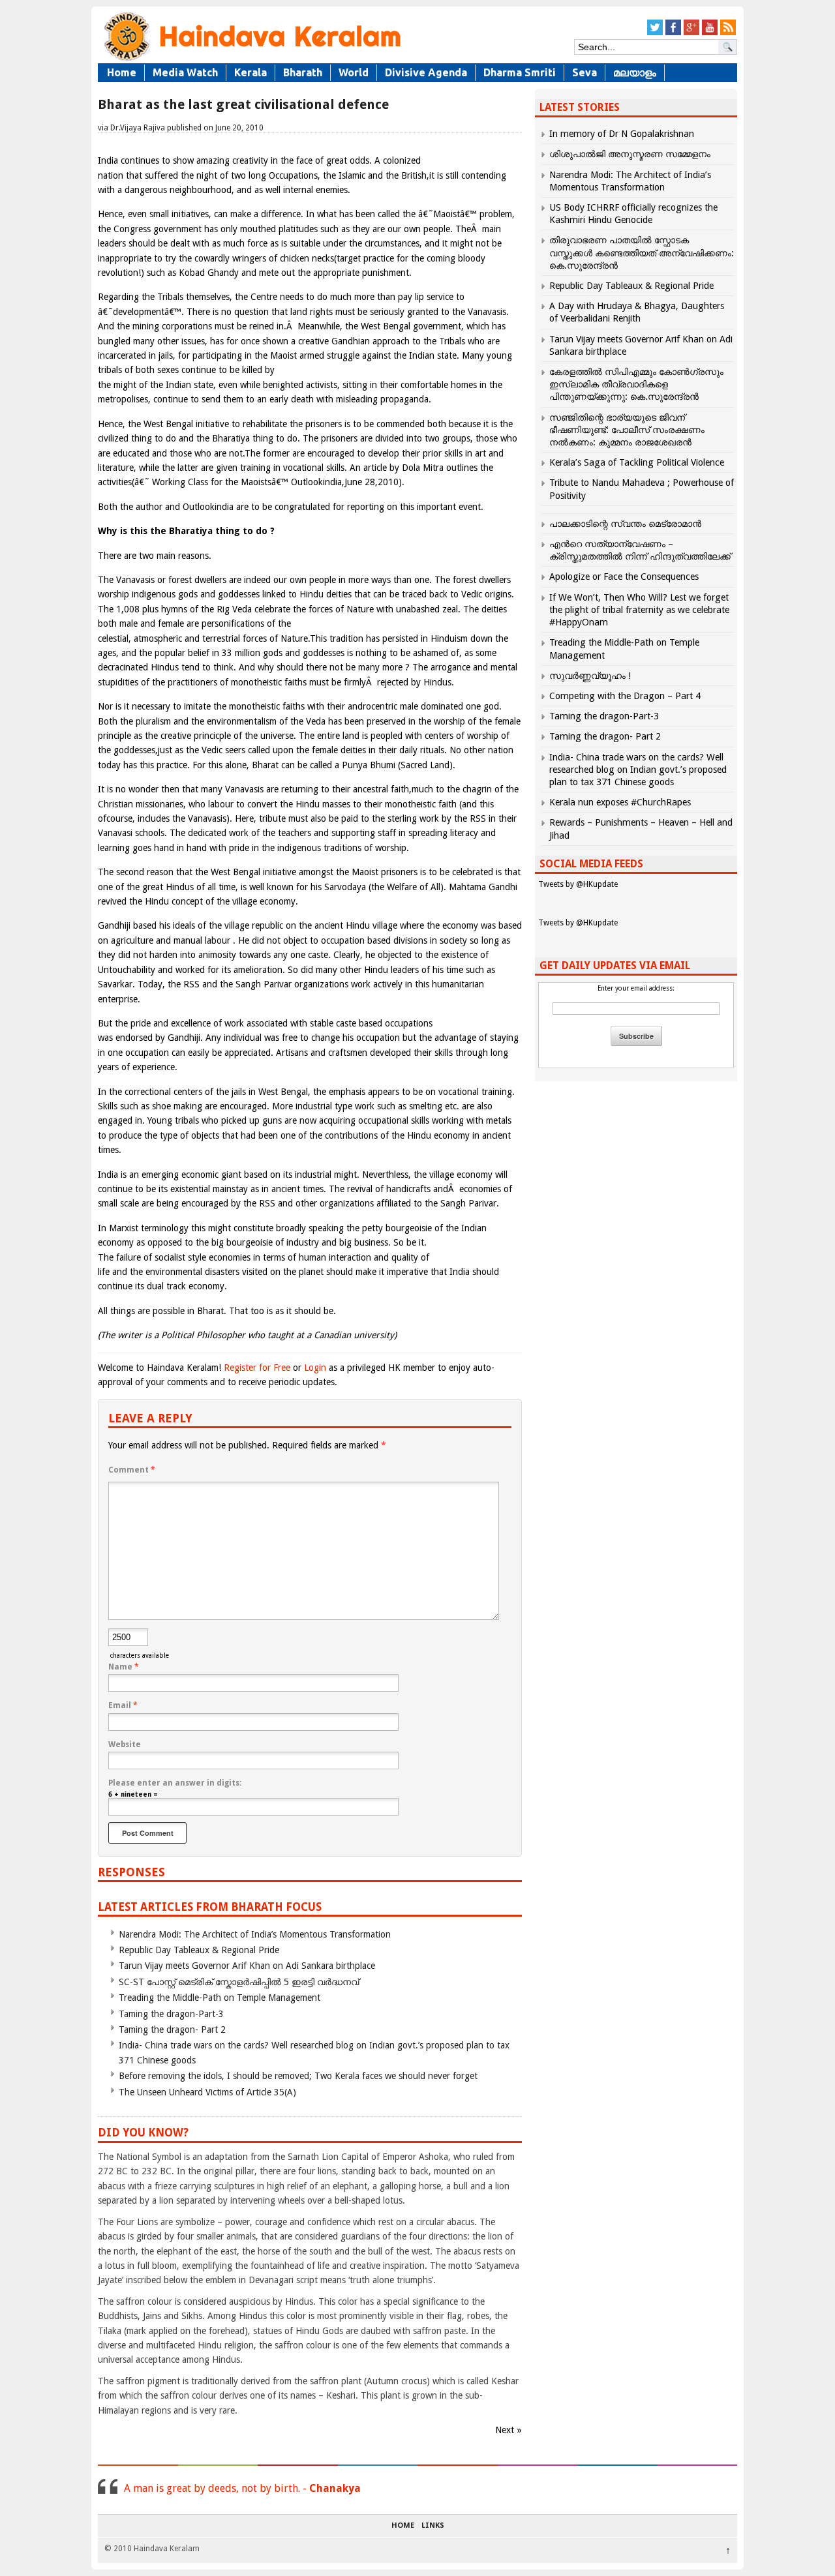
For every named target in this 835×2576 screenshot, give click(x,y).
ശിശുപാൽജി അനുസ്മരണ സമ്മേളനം (630, 154)
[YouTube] (710, 33)
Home (122, 72)
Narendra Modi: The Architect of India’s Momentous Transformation (255, 1934)
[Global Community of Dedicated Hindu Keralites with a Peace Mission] (251, 60)
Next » (509, 2430)
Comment (132, 1470)
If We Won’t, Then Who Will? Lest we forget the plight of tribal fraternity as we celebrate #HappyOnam (639, 610)
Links (433, 2526)
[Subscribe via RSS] (728, 33)
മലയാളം (635, 72)
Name (124, 1667)
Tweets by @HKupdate (578, 884)
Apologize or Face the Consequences (624, 577)
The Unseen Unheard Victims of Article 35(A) (207, 2092)
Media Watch (185, 72)
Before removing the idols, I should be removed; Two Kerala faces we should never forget (298, 2076)
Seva (584, 72)
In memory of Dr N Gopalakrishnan (622, 134)
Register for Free (257, 1368)
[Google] (691, 33)
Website (125, 1745)
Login (315, 1368)
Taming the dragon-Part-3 (171, 2014)
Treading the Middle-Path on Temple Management (220, 1998)
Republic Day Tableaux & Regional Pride (199, 1950)
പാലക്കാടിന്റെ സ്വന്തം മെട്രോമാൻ (625, 524)
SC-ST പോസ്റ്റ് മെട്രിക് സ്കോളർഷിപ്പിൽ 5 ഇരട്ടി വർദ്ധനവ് (239, 1982)
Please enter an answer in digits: (175, 1783)
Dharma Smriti (520, 72)
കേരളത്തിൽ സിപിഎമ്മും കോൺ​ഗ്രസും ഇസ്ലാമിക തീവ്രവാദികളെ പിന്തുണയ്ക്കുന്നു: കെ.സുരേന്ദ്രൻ (636, 384)
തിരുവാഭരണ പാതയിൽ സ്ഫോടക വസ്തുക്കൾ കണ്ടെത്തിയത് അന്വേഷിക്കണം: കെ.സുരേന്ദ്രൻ (642, 252)
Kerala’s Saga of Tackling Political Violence (637, 462)
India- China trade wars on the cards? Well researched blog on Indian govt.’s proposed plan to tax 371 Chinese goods (638, 770)
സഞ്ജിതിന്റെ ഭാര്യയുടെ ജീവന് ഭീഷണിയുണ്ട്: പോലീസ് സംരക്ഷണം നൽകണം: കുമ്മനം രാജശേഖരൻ (627, 430)
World (354, 72)
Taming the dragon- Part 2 (172, 2029)
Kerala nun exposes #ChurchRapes (620, 802)
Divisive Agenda (426, 72)
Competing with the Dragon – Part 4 (625, 696)
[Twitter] (655, 33)
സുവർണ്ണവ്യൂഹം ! (590, 676)
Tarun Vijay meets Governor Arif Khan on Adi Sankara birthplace (247, 1966)
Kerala (250, 72)
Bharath (303, 72)
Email (123, 1705)
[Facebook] (673, 33)
